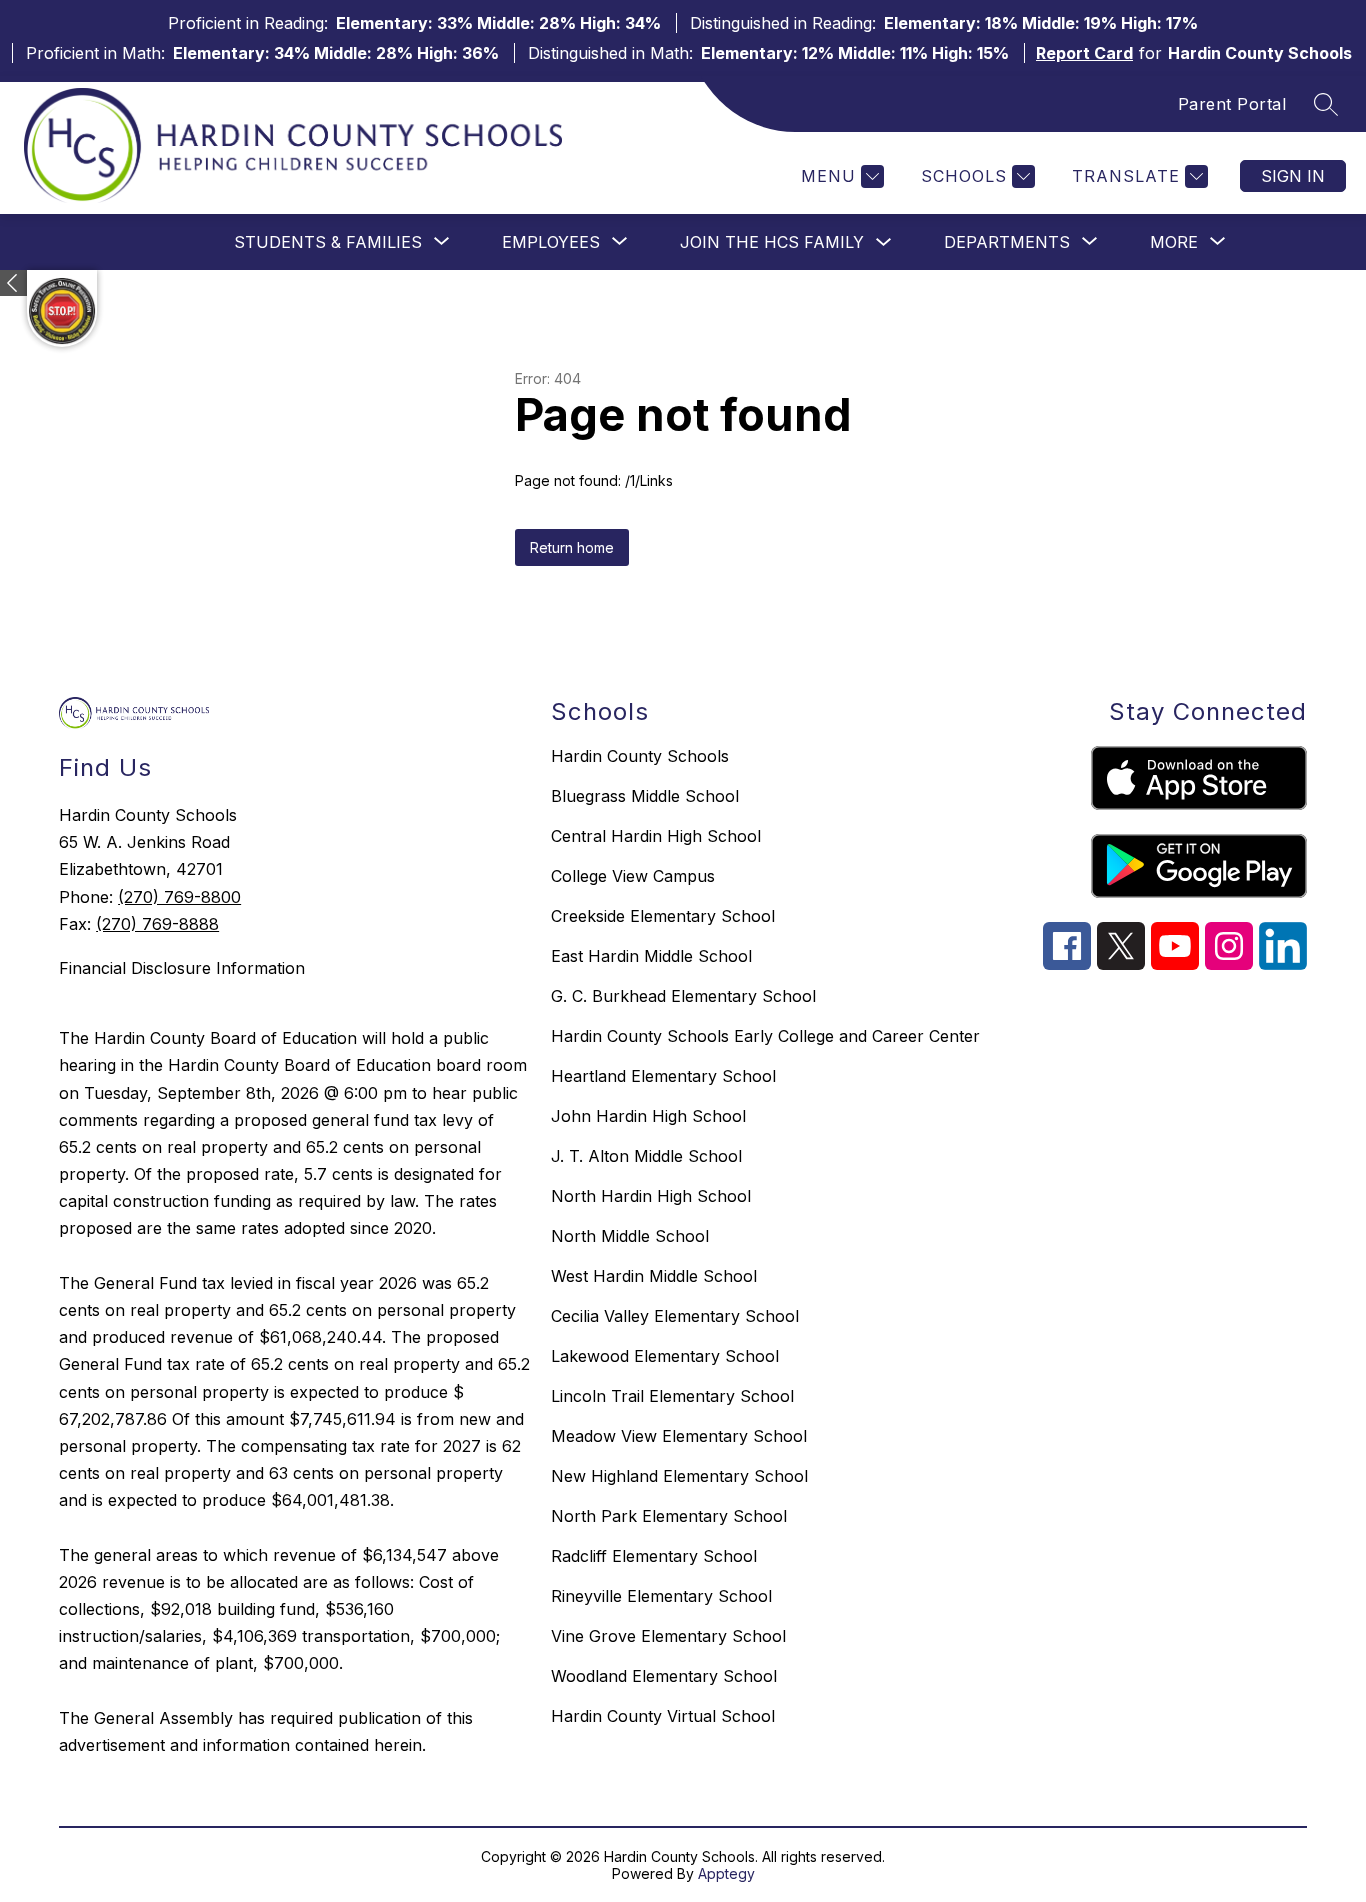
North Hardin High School (651, 1196)
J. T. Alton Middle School (646, 1156)
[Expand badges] (13, 283)
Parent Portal (1232, 104)
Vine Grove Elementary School (668, 1636)
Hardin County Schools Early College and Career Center (765, 1036)
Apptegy (726, 1873)
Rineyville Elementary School (661, 1596)
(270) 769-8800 (179, 897)
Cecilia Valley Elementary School (675, 1316)
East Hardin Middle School (651, 956)
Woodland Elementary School (664, 1676)
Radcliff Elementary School (654, 1556)
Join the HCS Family (772, 242)
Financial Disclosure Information (182, 968)
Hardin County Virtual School (663, 1716)
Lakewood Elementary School (665, 1356)
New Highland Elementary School (679, 1476)
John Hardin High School (648, 1116)
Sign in (1293, 176)
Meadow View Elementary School (679, 1436)
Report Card (1084, 53)
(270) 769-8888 (157, 924)
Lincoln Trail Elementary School (672, 1396)
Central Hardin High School (656, 836)
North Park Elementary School (669, 1516)
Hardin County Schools (640, 756)
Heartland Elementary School (663, 1076)
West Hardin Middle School (654, 1276)
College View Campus (633, 876)
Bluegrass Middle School (645, 796)
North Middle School (630, 1236)
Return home (572, 547)
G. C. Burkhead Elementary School (683, 996)
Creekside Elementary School (663, 916)
